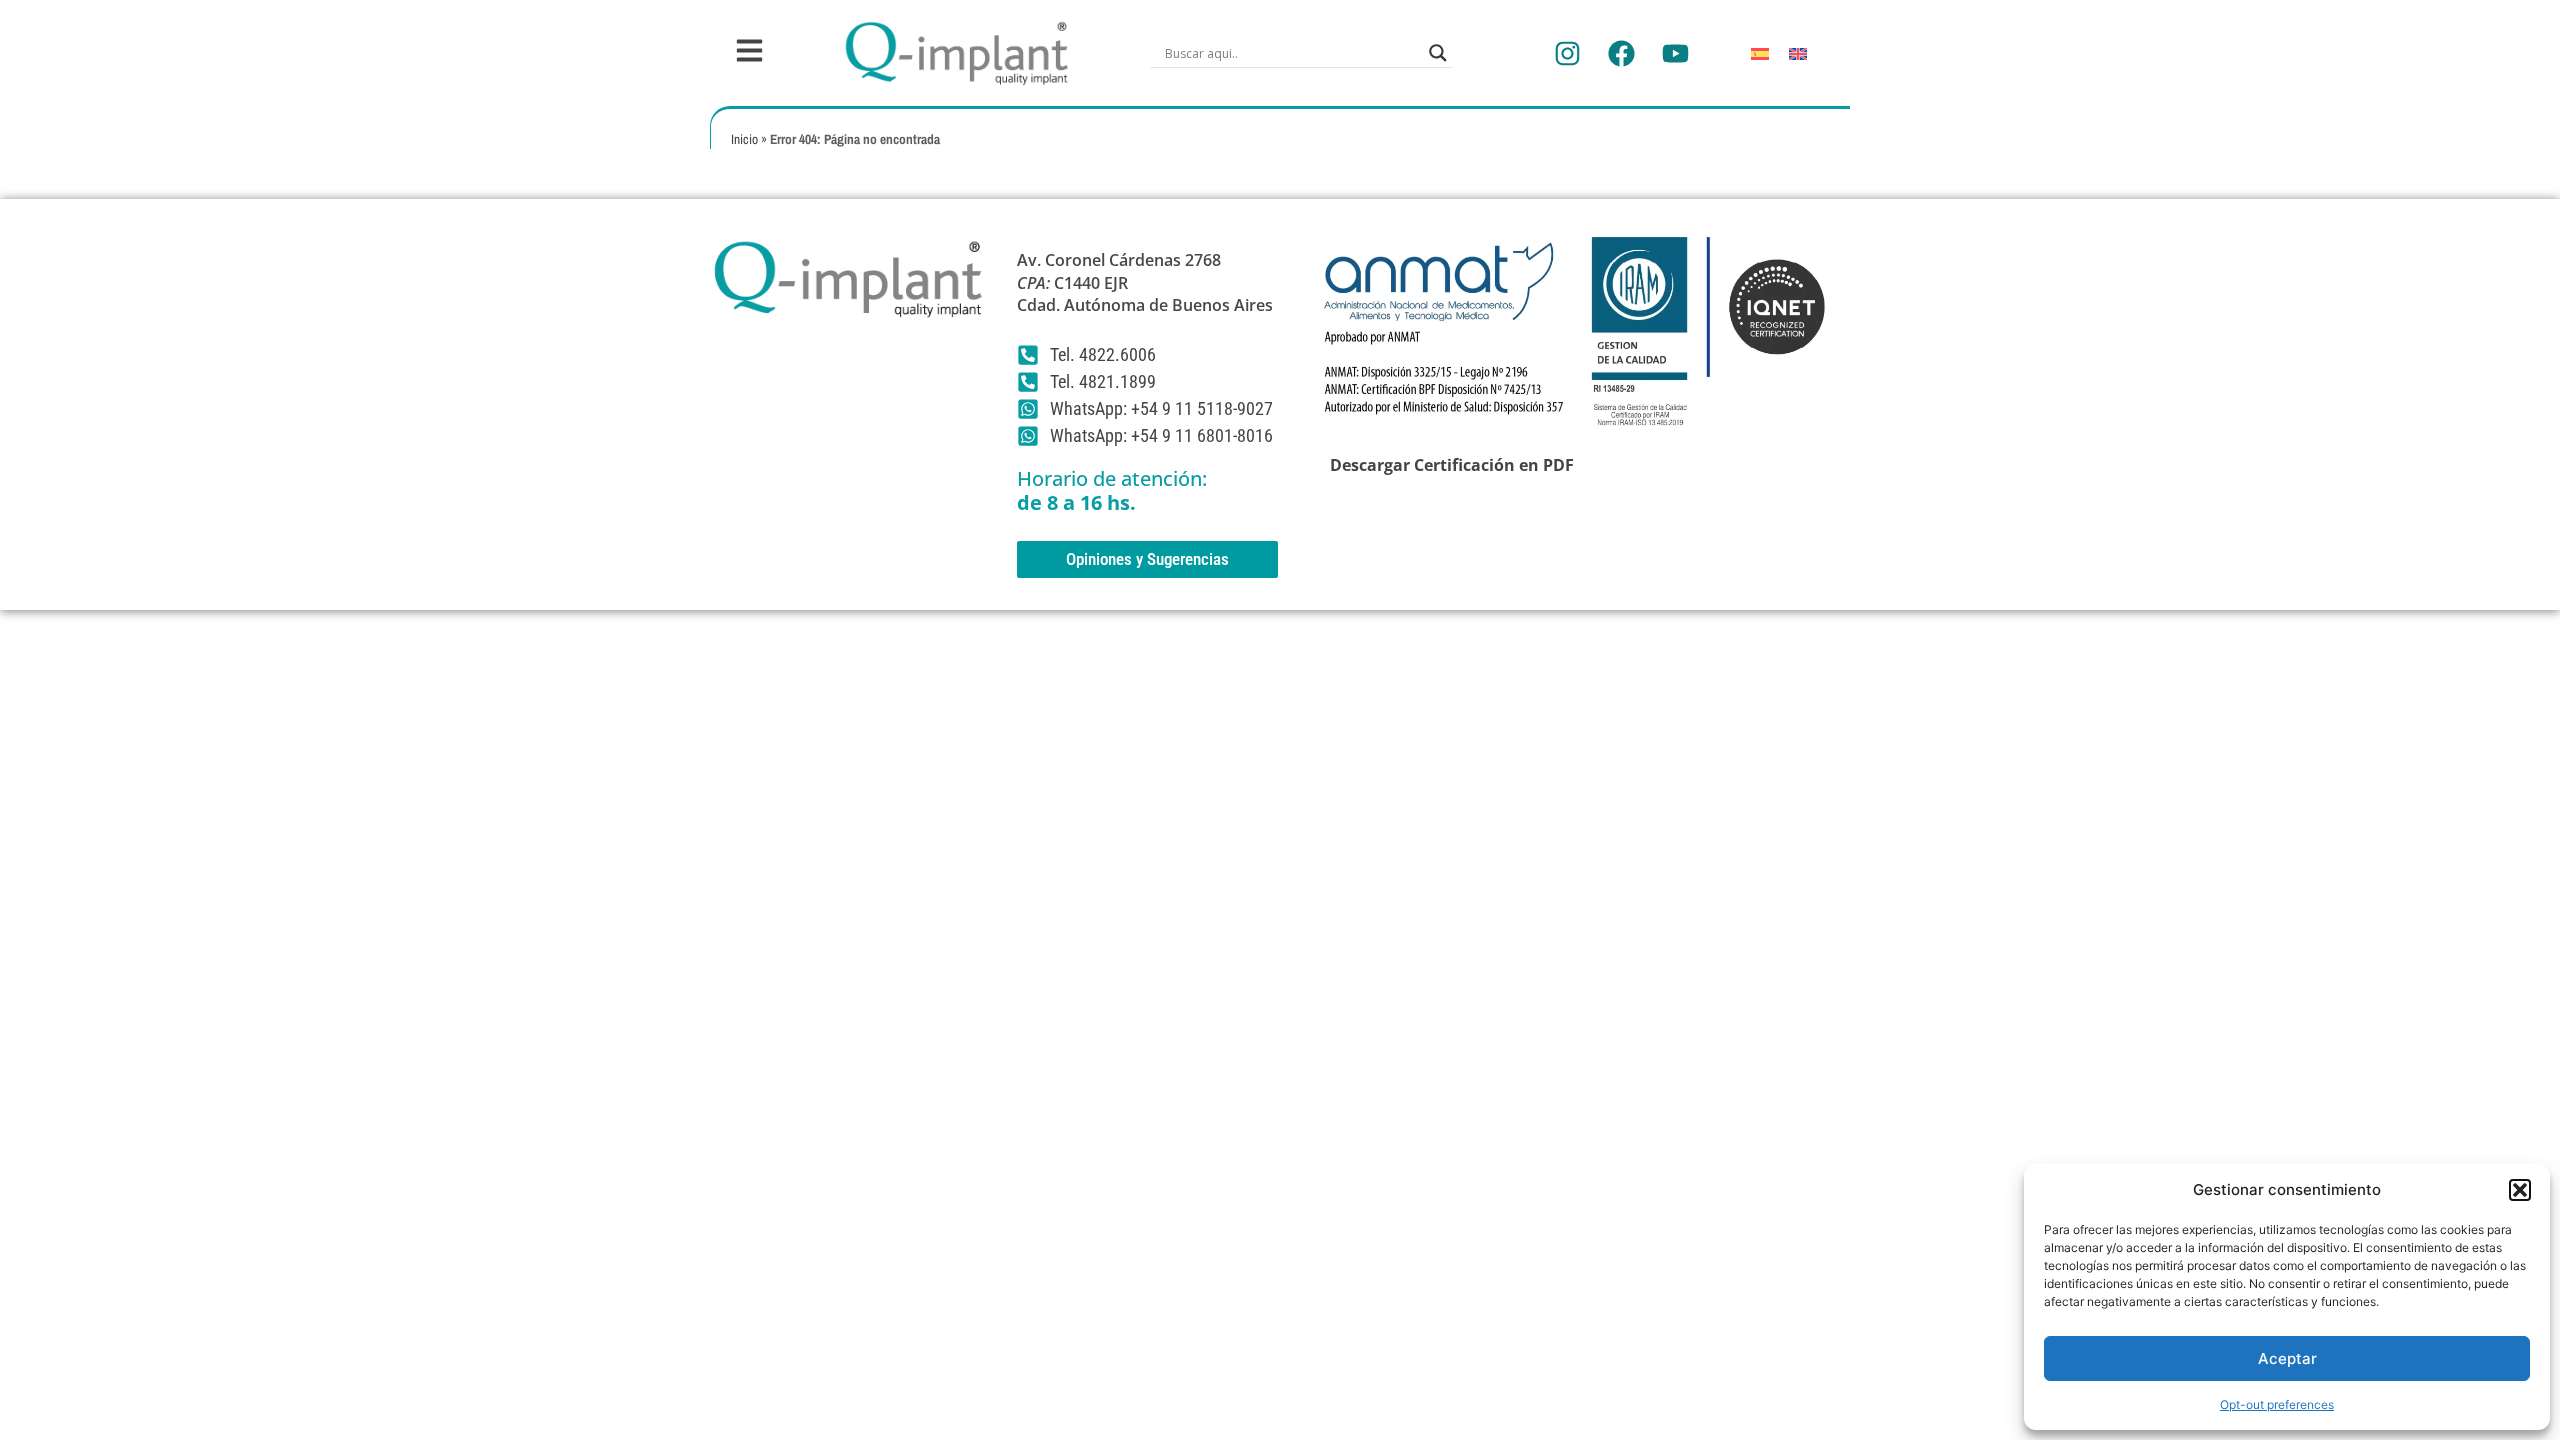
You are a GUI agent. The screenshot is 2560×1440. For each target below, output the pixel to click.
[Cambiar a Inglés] (1798, 53)
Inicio (744, 139)
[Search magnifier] (1438, 53)
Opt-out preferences (2277, 1404)
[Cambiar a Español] (1760, 53)
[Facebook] (1621, 53)
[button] (2520, 1190)
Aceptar (2287, 1358)
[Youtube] (1675, 53)
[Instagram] (1567, 53)
